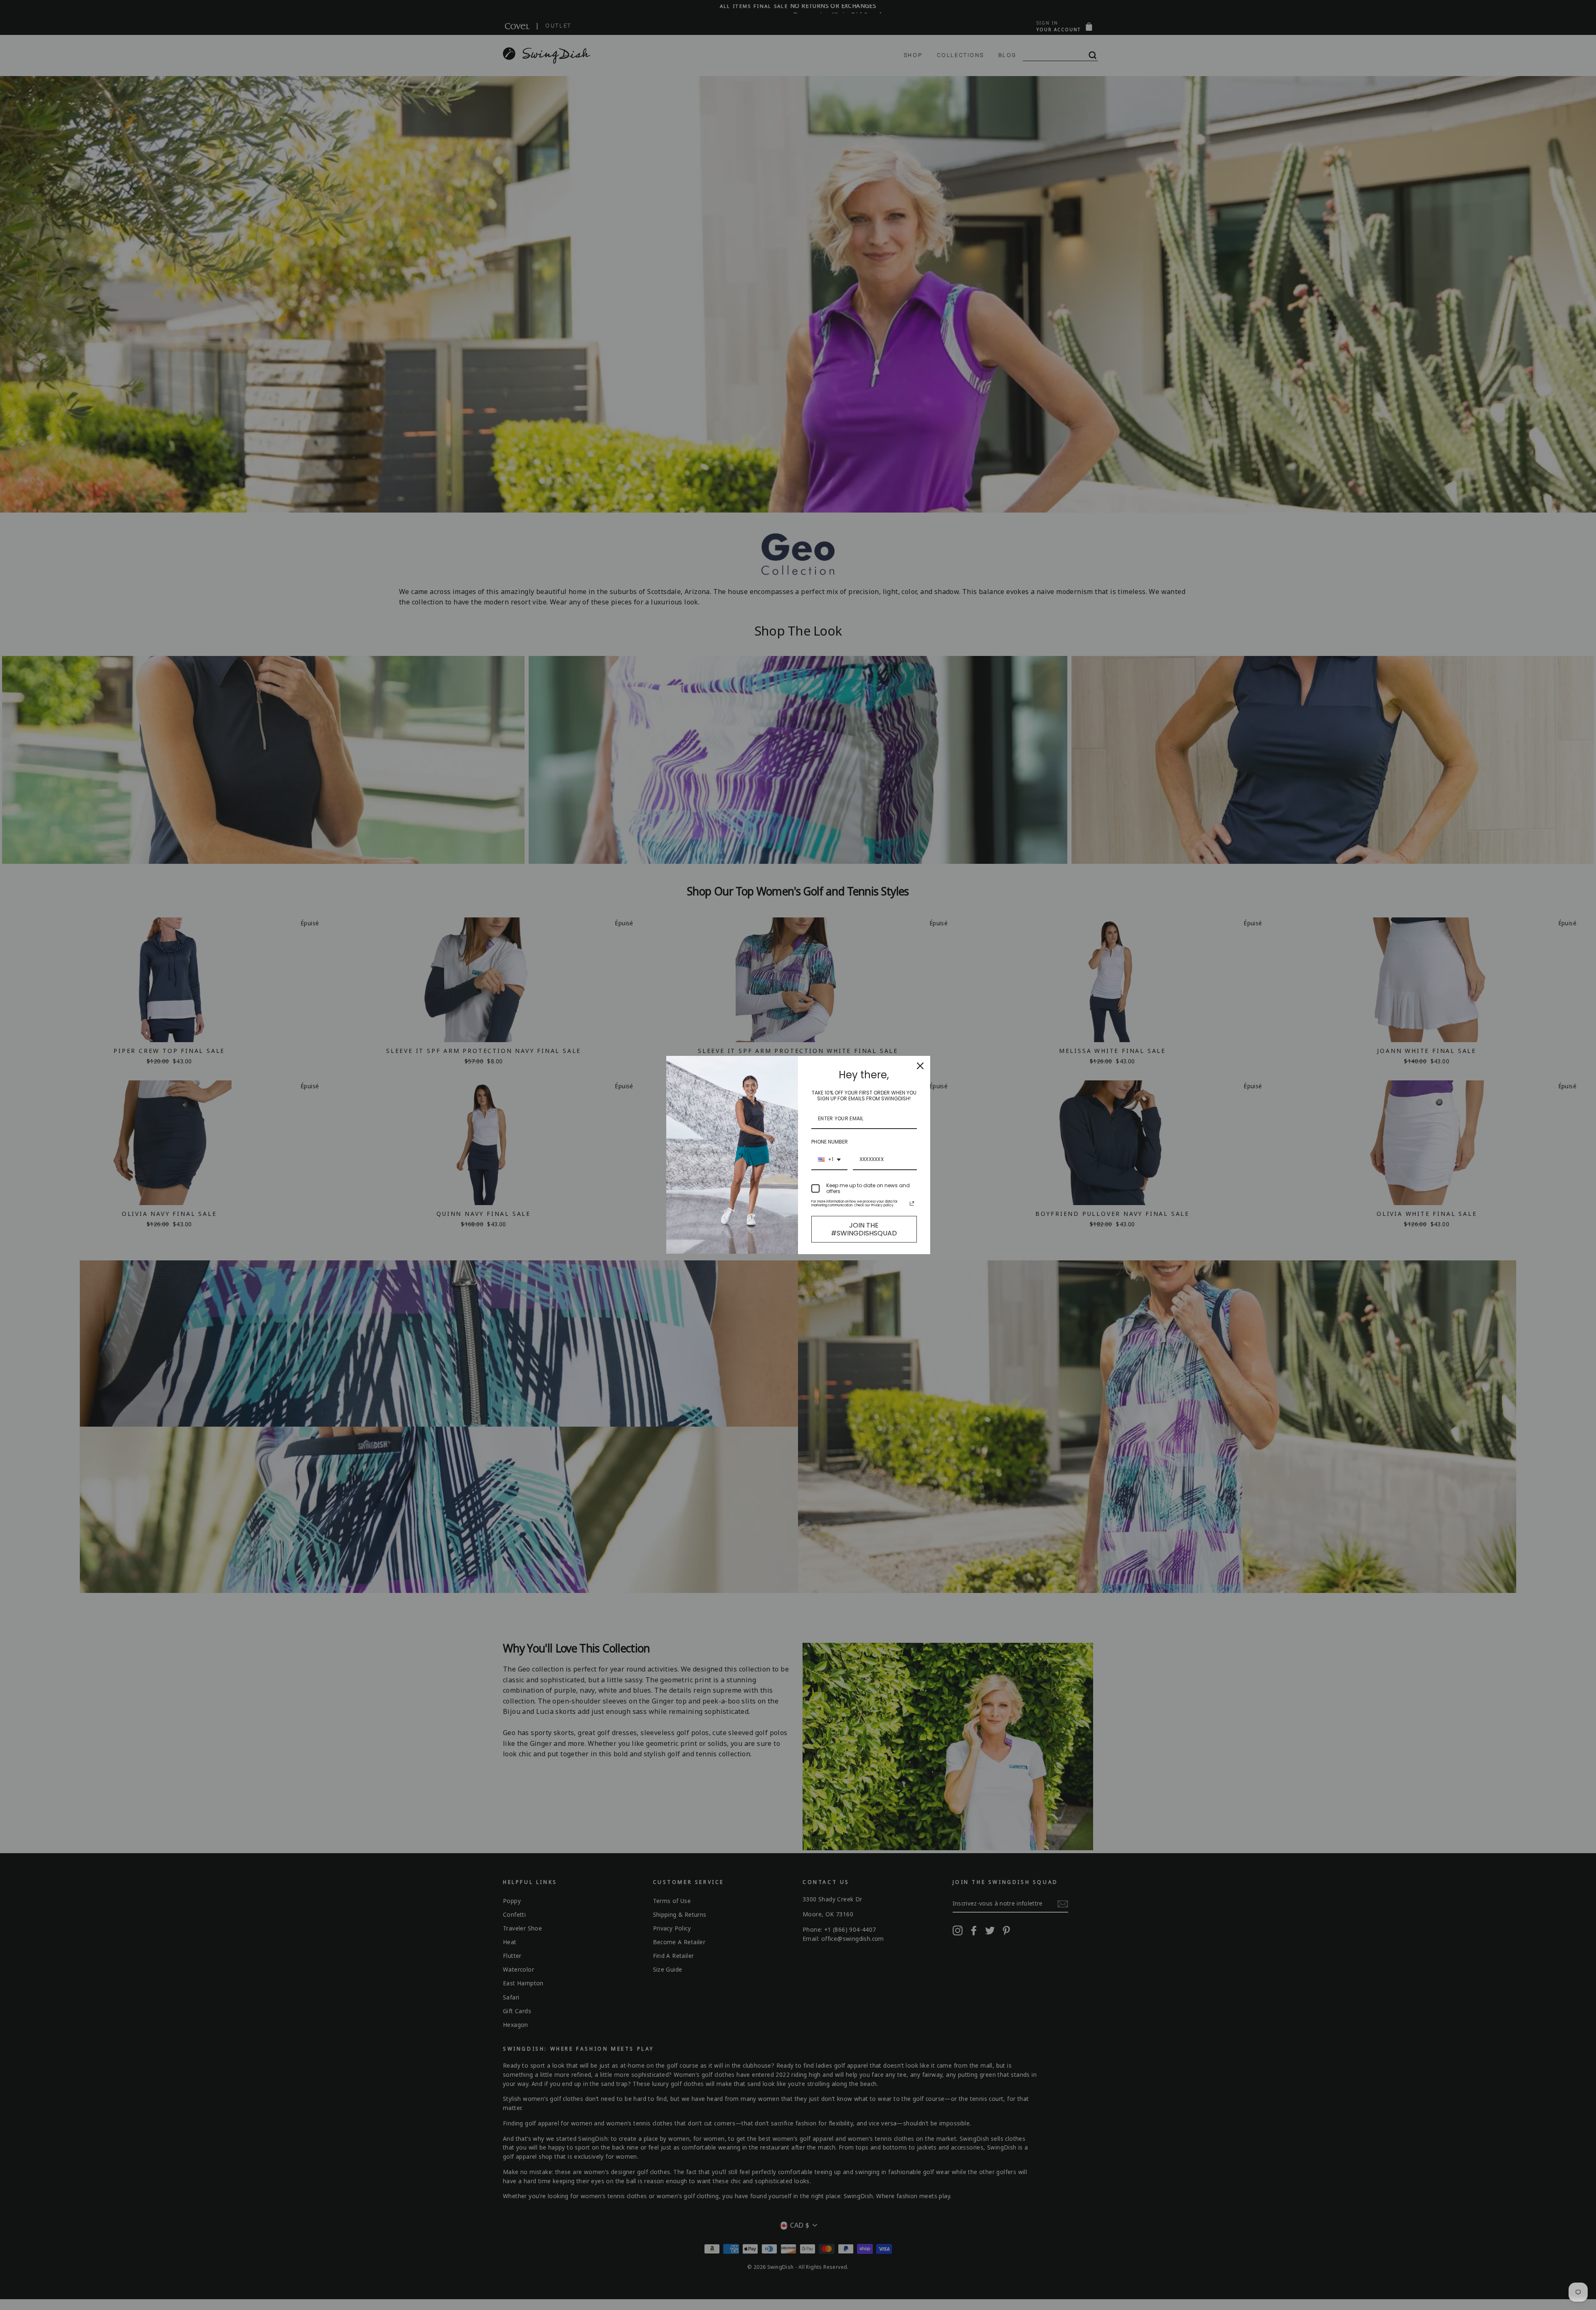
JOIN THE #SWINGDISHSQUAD (864, 1229)
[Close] (920, 1066)
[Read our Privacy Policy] (912, 1203)
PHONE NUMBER (830, 1142)
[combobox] (829, 1160)
